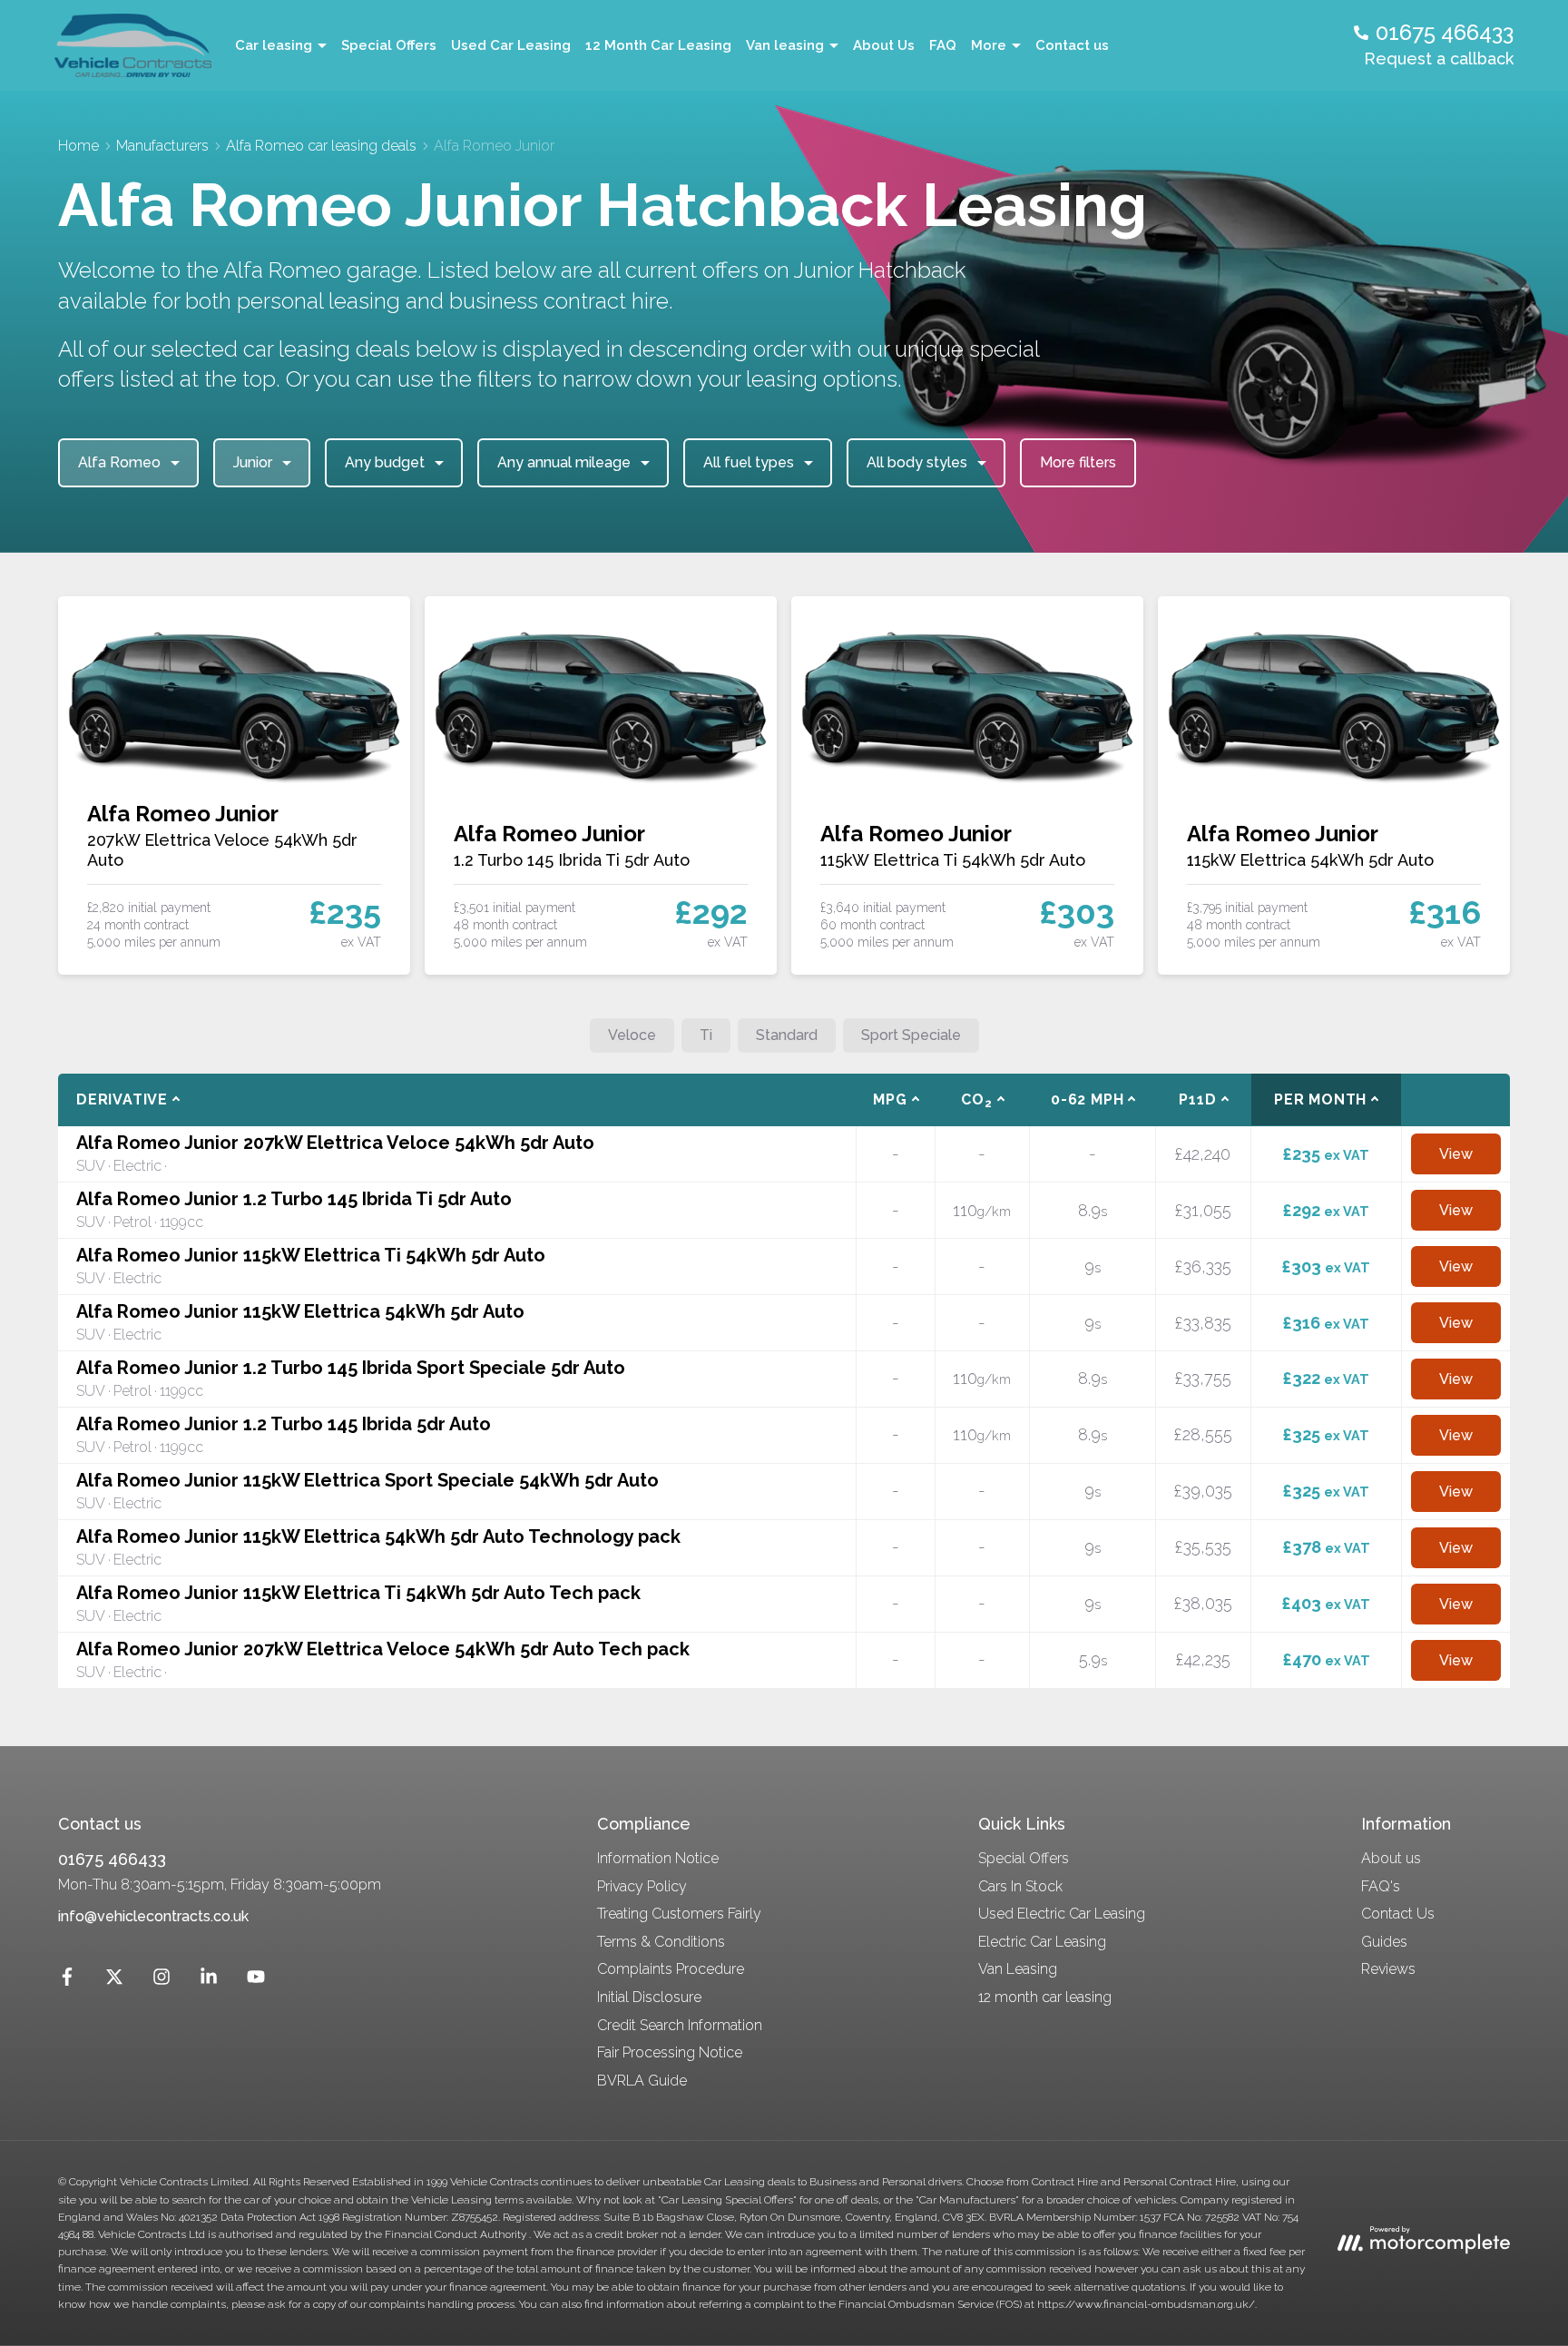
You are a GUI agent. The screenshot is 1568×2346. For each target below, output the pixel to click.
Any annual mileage (564, 462)
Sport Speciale (911, 1035)
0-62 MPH (1087, 1099)
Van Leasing (1018, 1969)
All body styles (917, 462)
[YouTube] (256, 1981)
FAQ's (1381, 1886)
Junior (253, 462)
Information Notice (658, 1858)
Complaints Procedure (671, 1969)
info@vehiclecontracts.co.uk (153, 1916)
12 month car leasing (1045, 1997)
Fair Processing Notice (670, 2052)
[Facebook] (67, 1981)
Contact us (1072, 45)
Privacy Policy (642, 1886)
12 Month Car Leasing (658, 45)
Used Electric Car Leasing (1062, 1914)
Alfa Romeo (119, 462)
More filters (1078, 462)
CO (976, 1100)
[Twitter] (114, 1981)
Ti (706, 1035)
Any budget (385, 462)
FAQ (943, 45)
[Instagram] (162, 1981)
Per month (1320, 1099)
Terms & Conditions (661, 1942)
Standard (787, 1035)
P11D (1197, 1099)
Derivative (122, 1099)
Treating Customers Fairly (679, 1914)
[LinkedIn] (209, 1981)
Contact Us (1398, 1914)
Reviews (1388, 1969)
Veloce (632, 1035)
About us (1391, 1858)
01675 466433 (112, 1859)
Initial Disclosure (649, 1997)
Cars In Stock (1020, 1886)
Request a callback (1439, 59)
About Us (884, 45)
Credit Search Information (680, 2025)
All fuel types (749, 462)
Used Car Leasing (511, 45)
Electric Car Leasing (1042, 1942)
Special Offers (389, 45)
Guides (1384, 1942)
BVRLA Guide (642, 2081)
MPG (890, 1099)
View (1456, 1154)
